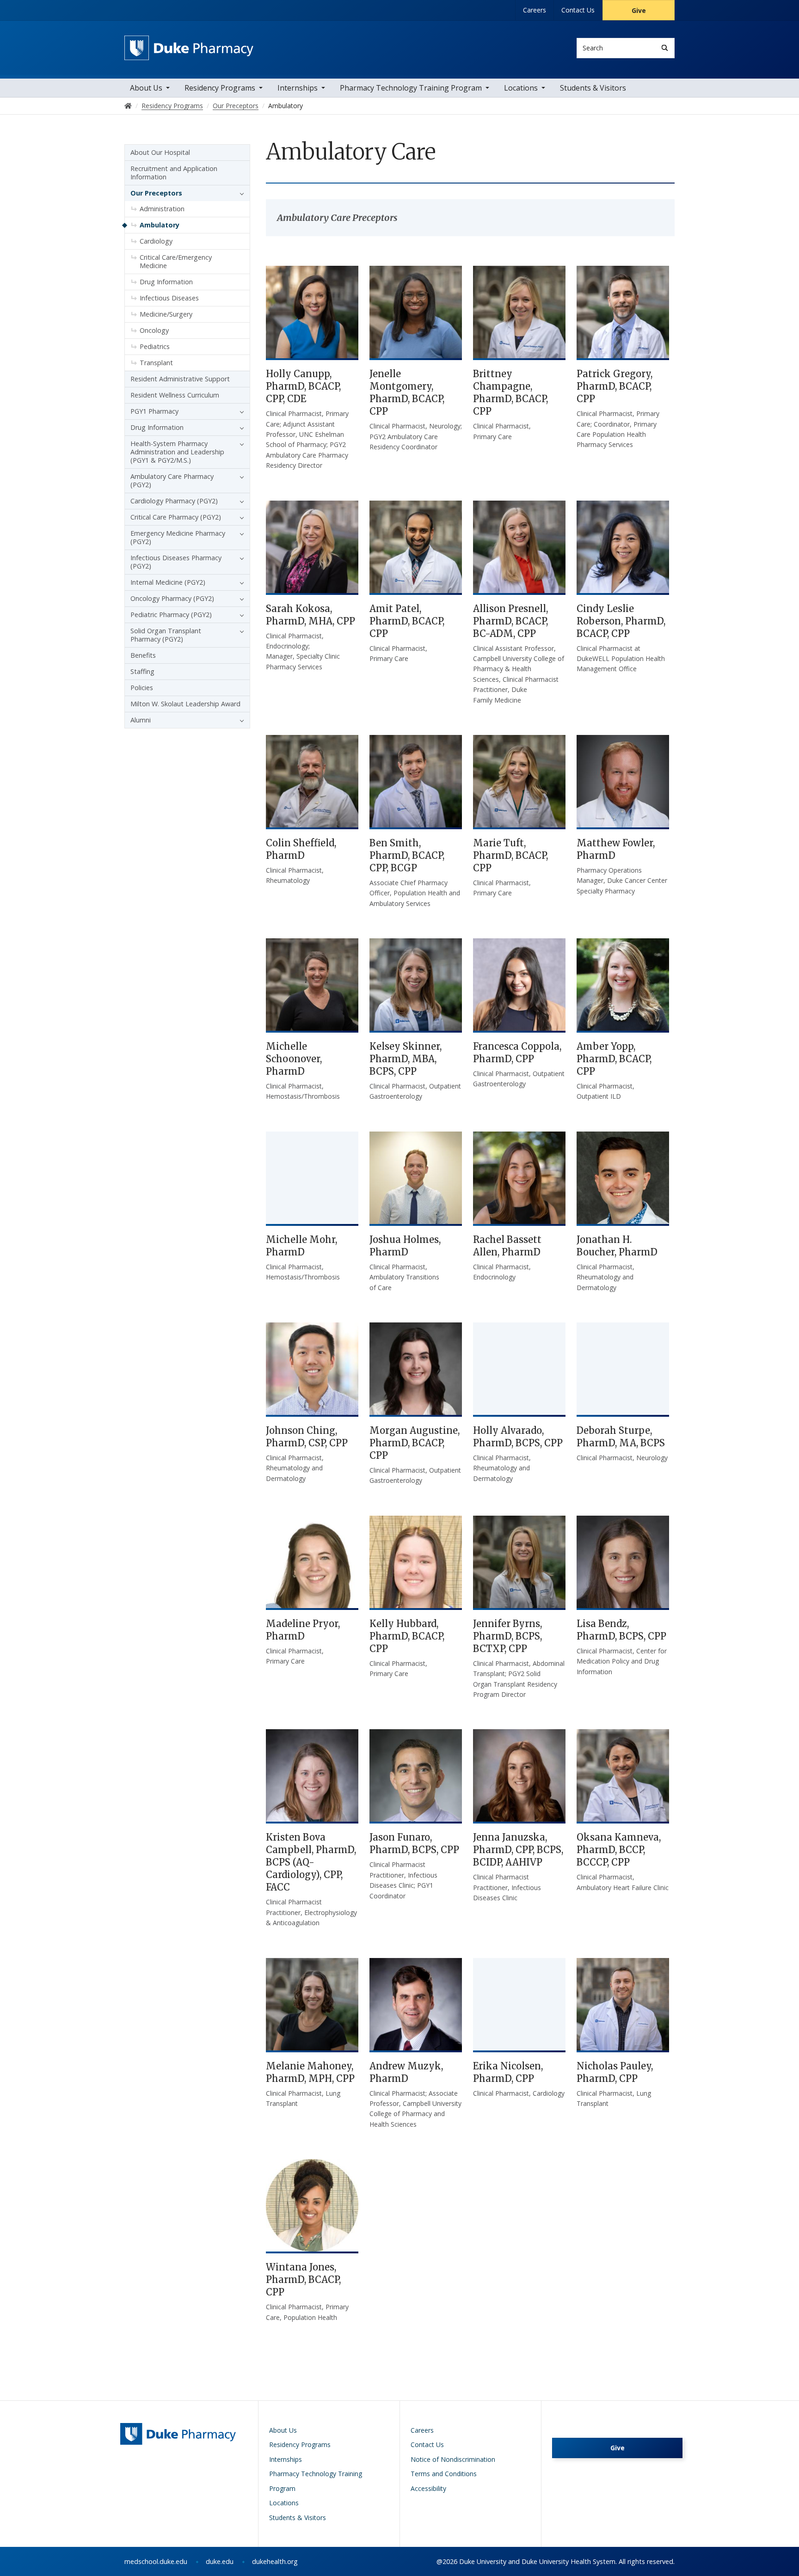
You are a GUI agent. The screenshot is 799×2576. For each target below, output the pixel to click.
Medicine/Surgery (166, 314)
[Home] (189, 44)
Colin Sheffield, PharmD (301, 849)
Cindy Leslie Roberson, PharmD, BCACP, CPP (621, 621)
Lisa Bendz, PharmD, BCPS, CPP (621, 1630)
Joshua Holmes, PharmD (405, 1246)
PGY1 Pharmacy (154, 411)
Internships (298, 88)
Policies (142, 688)
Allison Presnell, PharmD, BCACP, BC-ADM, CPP (510, 621)
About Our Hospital (160, 152)
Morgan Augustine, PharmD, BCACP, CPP (415, 1443)
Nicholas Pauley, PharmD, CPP (615, 2072)
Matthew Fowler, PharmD (616, 849)
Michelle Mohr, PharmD (301, 1246)
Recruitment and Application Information (174, 173)
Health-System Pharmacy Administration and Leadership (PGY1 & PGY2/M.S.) (177, 452)
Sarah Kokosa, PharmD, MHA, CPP (310, 615)
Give (639, 10)
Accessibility (428, 2488)
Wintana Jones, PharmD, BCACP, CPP (303, 2279)
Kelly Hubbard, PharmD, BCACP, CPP (407, 1636)
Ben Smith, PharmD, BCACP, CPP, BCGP (407, 855)
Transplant (156, 363)
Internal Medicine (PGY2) (168, 582)
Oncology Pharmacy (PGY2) (172, 598)
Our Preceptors (156, 193)
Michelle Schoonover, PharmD (294, 1059)
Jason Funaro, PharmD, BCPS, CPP (414, 1843)
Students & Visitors (593, 88)
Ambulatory (160, 225)
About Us (146, 88)
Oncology (154, 330)
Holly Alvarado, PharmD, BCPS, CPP (518, 1437)
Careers (535, 10)
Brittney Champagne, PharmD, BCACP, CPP (510, 392)
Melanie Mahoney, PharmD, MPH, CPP (310, 2072)
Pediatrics (155, 346)
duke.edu (220, 2561)
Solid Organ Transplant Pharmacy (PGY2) (166, 635)
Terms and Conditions (444, 2474)
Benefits (143, 655)
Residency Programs (220, 88)
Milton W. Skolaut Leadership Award (185, 704)
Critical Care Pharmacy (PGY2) (176, 517)
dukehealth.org (275, 2561)
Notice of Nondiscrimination (453, 2459)
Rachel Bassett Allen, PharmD (507, 1246)
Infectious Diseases (169, 298)
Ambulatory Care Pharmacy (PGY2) (172, 480)
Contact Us (578, 10)
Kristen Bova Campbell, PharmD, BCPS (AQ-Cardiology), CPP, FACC (311, 1862)
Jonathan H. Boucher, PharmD (617, 1246)
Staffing (142, 671)
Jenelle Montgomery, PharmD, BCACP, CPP (407, 392)
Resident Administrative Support (180, 379)
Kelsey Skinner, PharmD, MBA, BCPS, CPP (406, 1059)
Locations (521, 88)
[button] (240, 193)
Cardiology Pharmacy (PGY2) (174, 501)
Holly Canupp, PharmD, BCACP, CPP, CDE (303, 386)
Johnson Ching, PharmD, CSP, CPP (307, 1437)
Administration (162, 209)
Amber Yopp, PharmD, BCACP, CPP (614, 1059)
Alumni (141, 720)
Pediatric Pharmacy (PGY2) (171, 615)
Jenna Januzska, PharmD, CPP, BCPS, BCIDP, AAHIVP (518, 1850)
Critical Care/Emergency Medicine (176, 261)
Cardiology (156, 241)
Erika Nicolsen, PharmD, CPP (508, 2072)
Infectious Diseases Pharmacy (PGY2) (176, 562)
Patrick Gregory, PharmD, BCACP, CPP (615, 386)
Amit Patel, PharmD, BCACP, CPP (407, 621)
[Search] (665, 48)
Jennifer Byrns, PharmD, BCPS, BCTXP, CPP (507, 1636)
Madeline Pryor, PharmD (303, 1630)
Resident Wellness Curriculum (175, 395)
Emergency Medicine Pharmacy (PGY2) (178, 537)
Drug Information (166, 282)
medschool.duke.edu (156, 2561)
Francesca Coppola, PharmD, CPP (517, 1052)
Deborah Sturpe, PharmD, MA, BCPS (621, 1437)
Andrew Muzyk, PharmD (406, 2072)
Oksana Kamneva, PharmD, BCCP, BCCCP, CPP (619, 1850)
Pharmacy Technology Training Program (411, 88)
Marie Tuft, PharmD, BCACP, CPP (510, 855)
